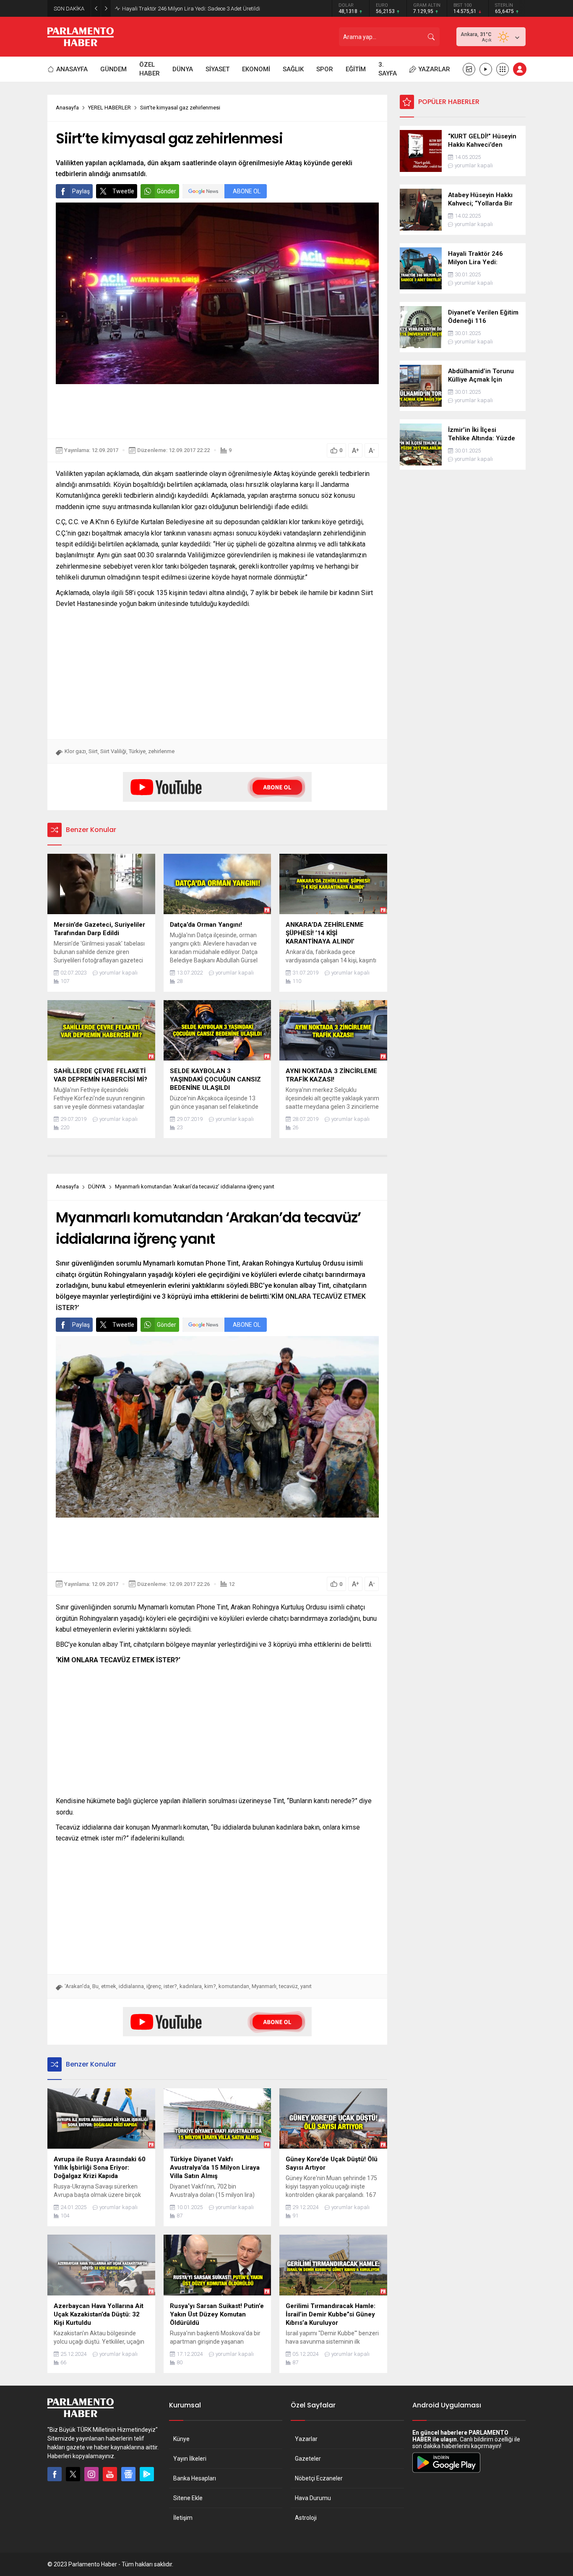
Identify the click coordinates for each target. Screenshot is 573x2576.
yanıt (306, 1986)
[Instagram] (91, 2474)
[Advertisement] (217, 411)
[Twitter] (73, 2474)
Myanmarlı (264, 1986)
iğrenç (154, 1986)
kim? (210, 1986)
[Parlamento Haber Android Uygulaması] (446, 2472)
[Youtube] (110, 2474)
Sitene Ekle (188, 2498)
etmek (109, 1986)
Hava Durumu (313, 2498)
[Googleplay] (147, 2474)
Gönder (167, 191)
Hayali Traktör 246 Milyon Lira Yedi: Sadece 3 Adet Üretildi (191, 9)
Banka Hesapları (195, 2478)
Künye (181, 2439)
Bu (95, 1986)
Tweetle (123, 191)
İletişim (183, 2518)
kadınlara (191, 1986)
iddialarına (131, 1986)
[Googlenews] (128, 2474)
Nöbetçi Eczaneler (319, 2478)
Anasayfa (67, 108)
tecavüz (288, 1986)
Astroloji (306, 2518)
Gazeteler (308, 2459)
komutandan (234, 1986)
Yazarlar (306, 2439)
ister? (170, 1986)
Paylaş (81, 191)
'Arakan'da (77, 1986)
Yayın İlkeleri (190, 2459)
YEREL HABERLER (109, 108)
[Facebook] (55, 2474)
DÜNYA (97, 1187)
